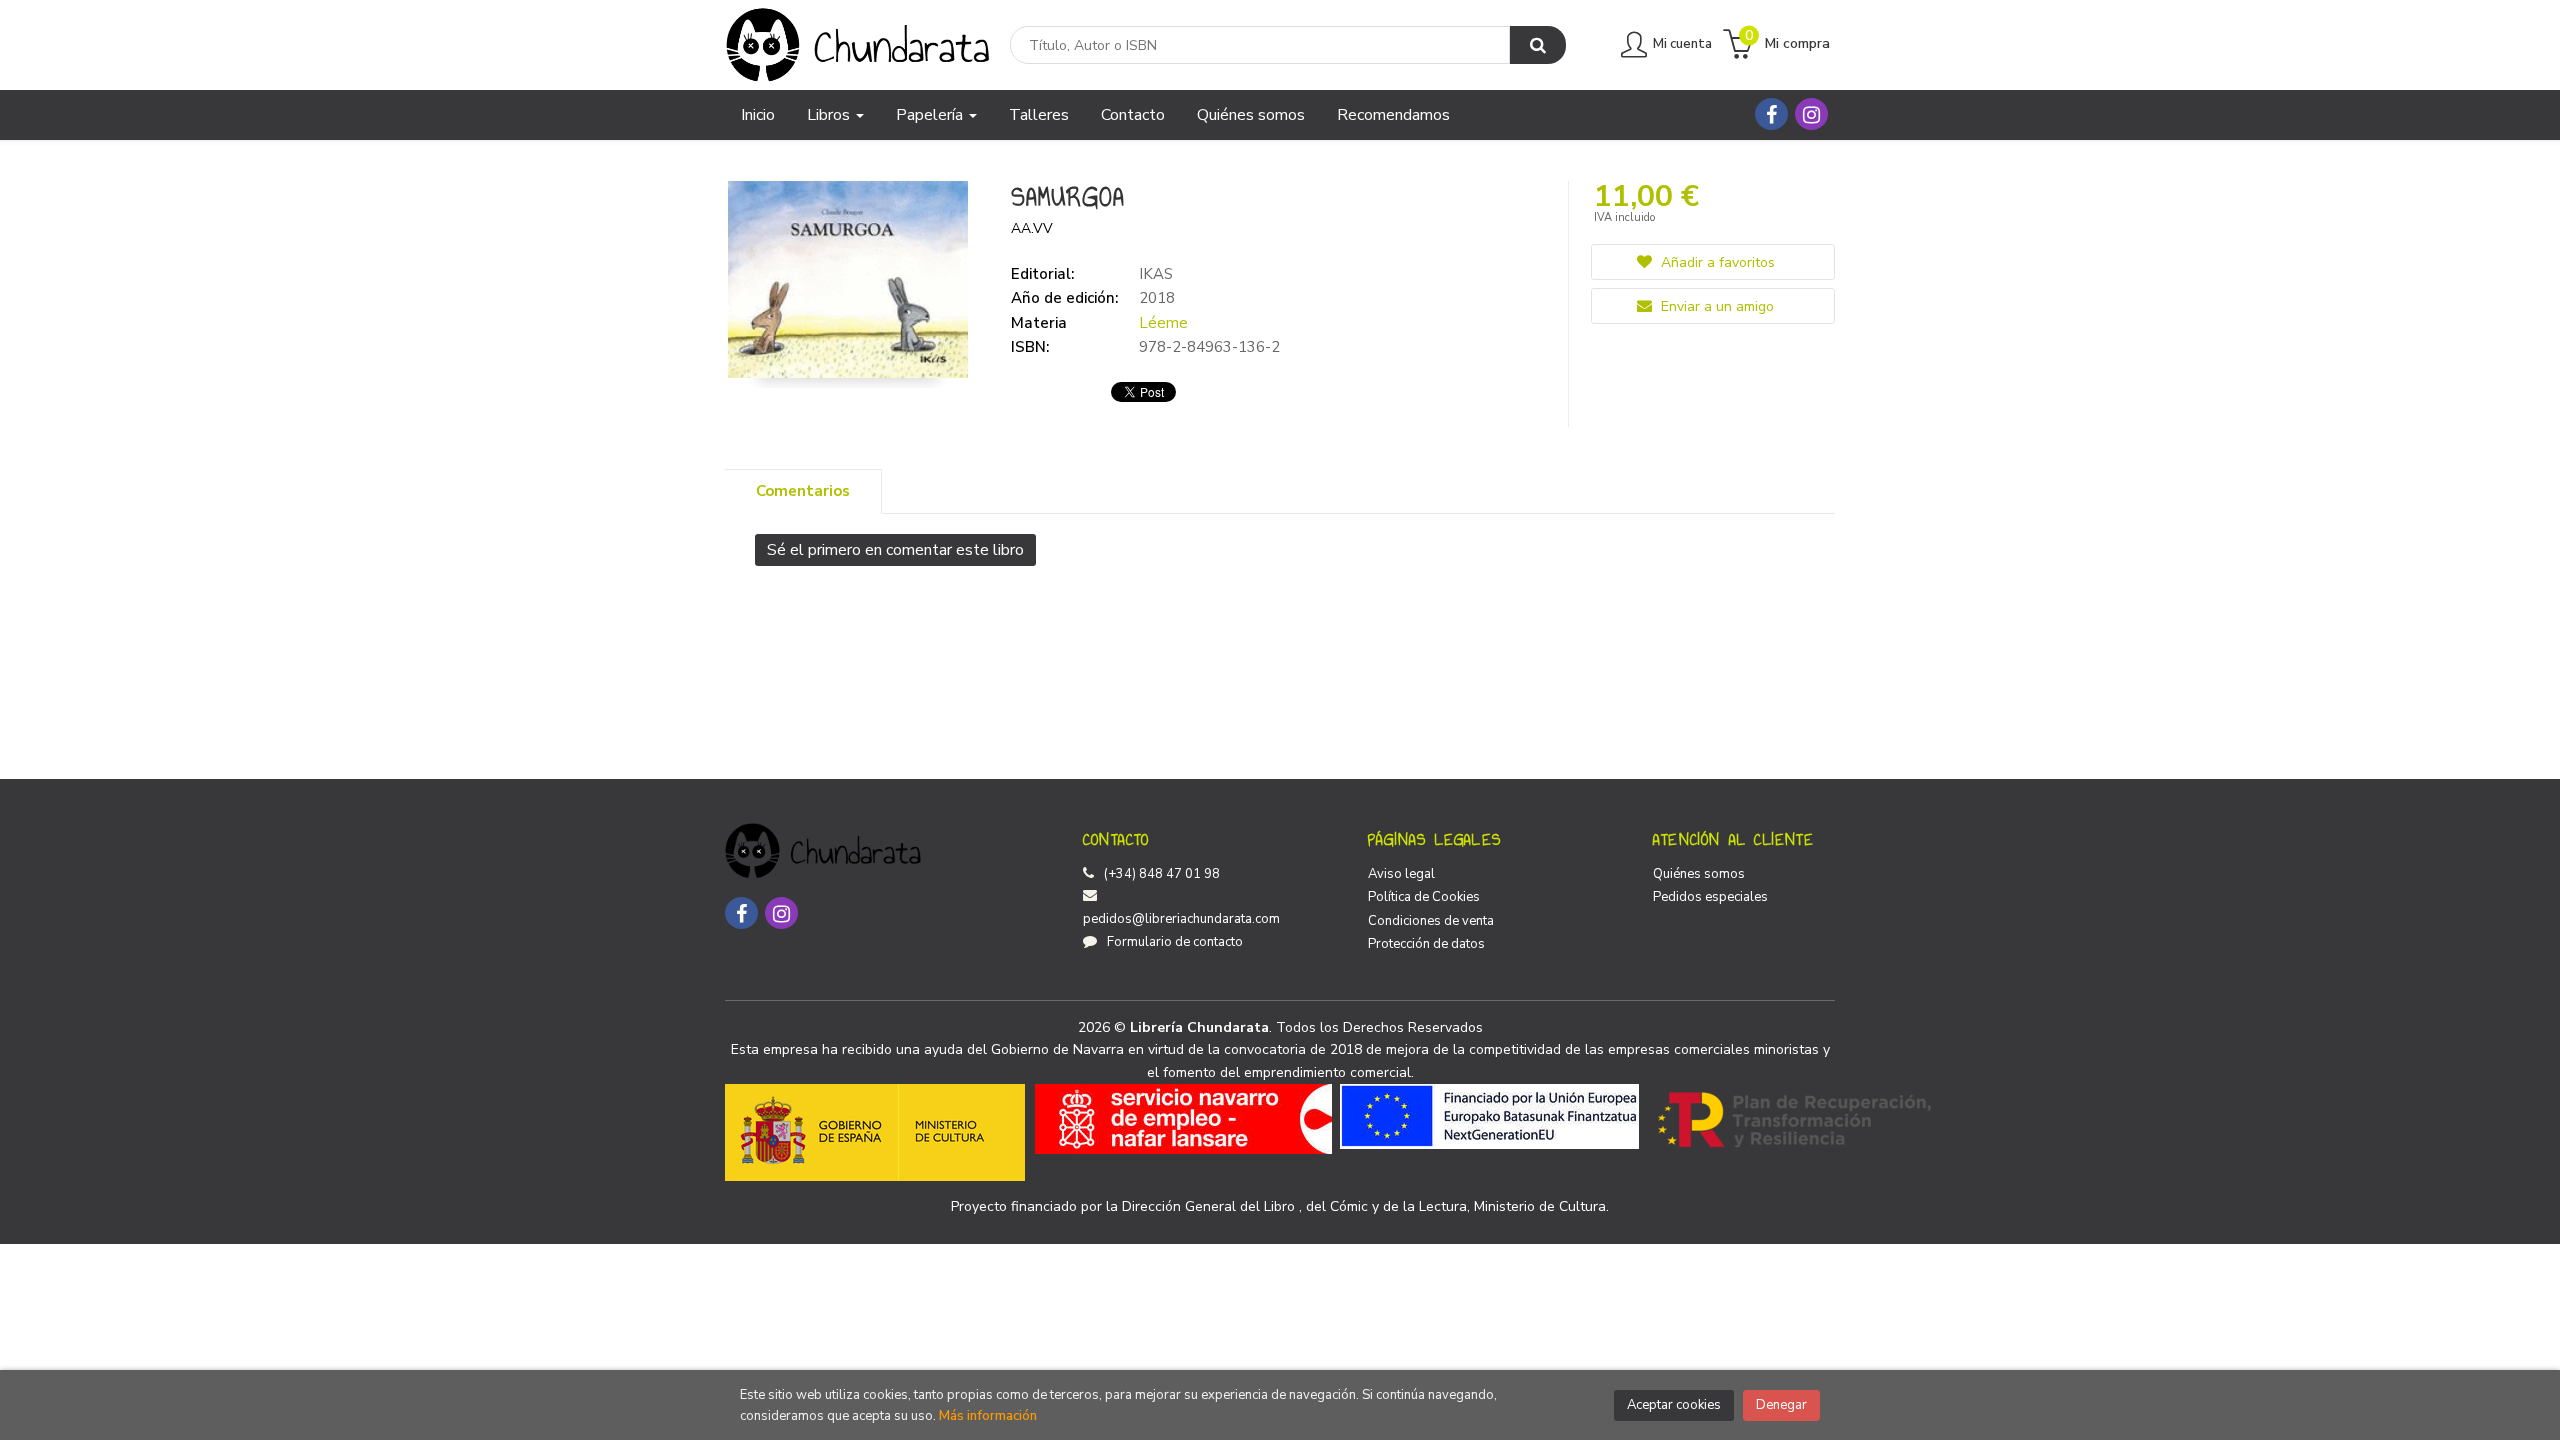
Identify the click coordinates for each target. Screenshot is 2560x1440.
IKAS (1156, 274)
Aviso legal (1401, 874)
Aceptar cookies (1674, 1405)
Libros (830, 115)
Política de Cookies (1424, 897)
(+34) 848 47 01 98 (1162, 874)
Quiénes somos (1699, 874)
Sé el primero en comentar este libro (895, 550)
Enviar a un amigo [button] (1715, 306)
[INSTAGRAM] (1811, 114)
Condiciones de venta (1431, 921)
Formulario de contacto (1175, 942)
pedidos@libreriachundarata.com (1181, 919)
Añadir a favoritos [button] (1716, 262)
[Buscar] (1538, 45)
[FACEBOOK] (1771, 114)
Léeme (1163, 323)
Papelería (931, 115)
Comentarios (803, 491)
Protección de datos (1426, 944)
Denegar (1781, 1405)
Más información (988, 1416)
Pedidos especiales (1710, 897)
